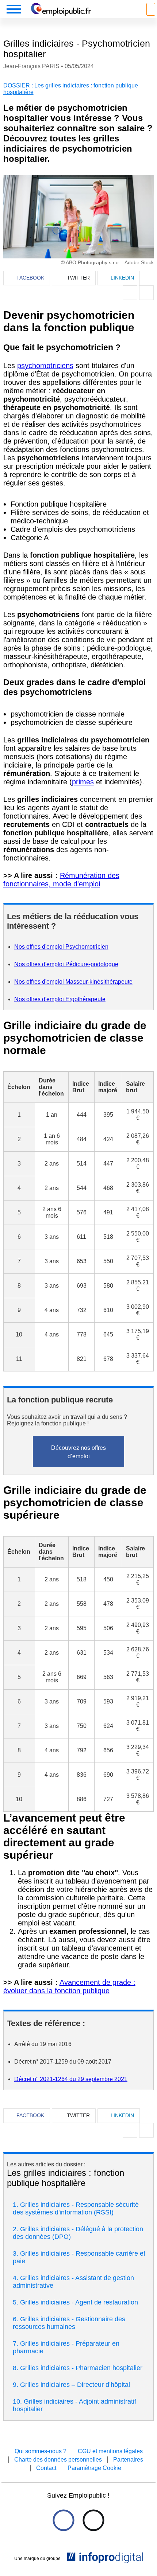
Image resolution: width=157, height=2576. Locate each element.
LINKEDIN (122, 278)
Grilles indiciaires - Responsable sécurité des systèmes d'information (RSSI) (76, 2208)
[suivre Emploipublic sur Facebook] (63, 2520)
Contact (46, 2468)
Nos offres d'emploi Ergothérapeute (60, 999)
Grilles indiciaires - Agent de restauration (79, 2302)
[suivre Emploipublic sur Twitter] (93, 2520)
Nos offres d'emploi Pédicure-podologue (66, 964)
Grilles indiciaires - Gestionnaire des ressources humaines (69, 2323)
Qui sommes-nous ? (41, 2451)
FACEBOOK (30, 278)
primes (83, 782)
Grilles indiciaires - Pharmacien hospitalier (81, 2368)
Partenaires (128, 2460)
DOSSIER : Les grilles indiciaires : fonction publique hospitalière (71, 89)
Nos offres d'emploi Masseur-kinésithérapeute (73, 982)
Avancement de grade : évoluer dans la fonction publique (69, 1986)
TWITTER (78, 278)
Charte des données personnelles (58, 2460)
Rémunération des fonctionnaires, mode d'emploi (61, 880)
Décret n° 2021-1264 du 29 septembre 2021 (71, 2079)
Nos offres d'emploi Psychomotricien (61, 947)
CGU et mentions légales (110, 2451)
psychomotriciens (45, 366)
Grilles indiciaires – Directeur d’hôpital (75, 2385)
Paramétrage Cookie (94, 2468)
